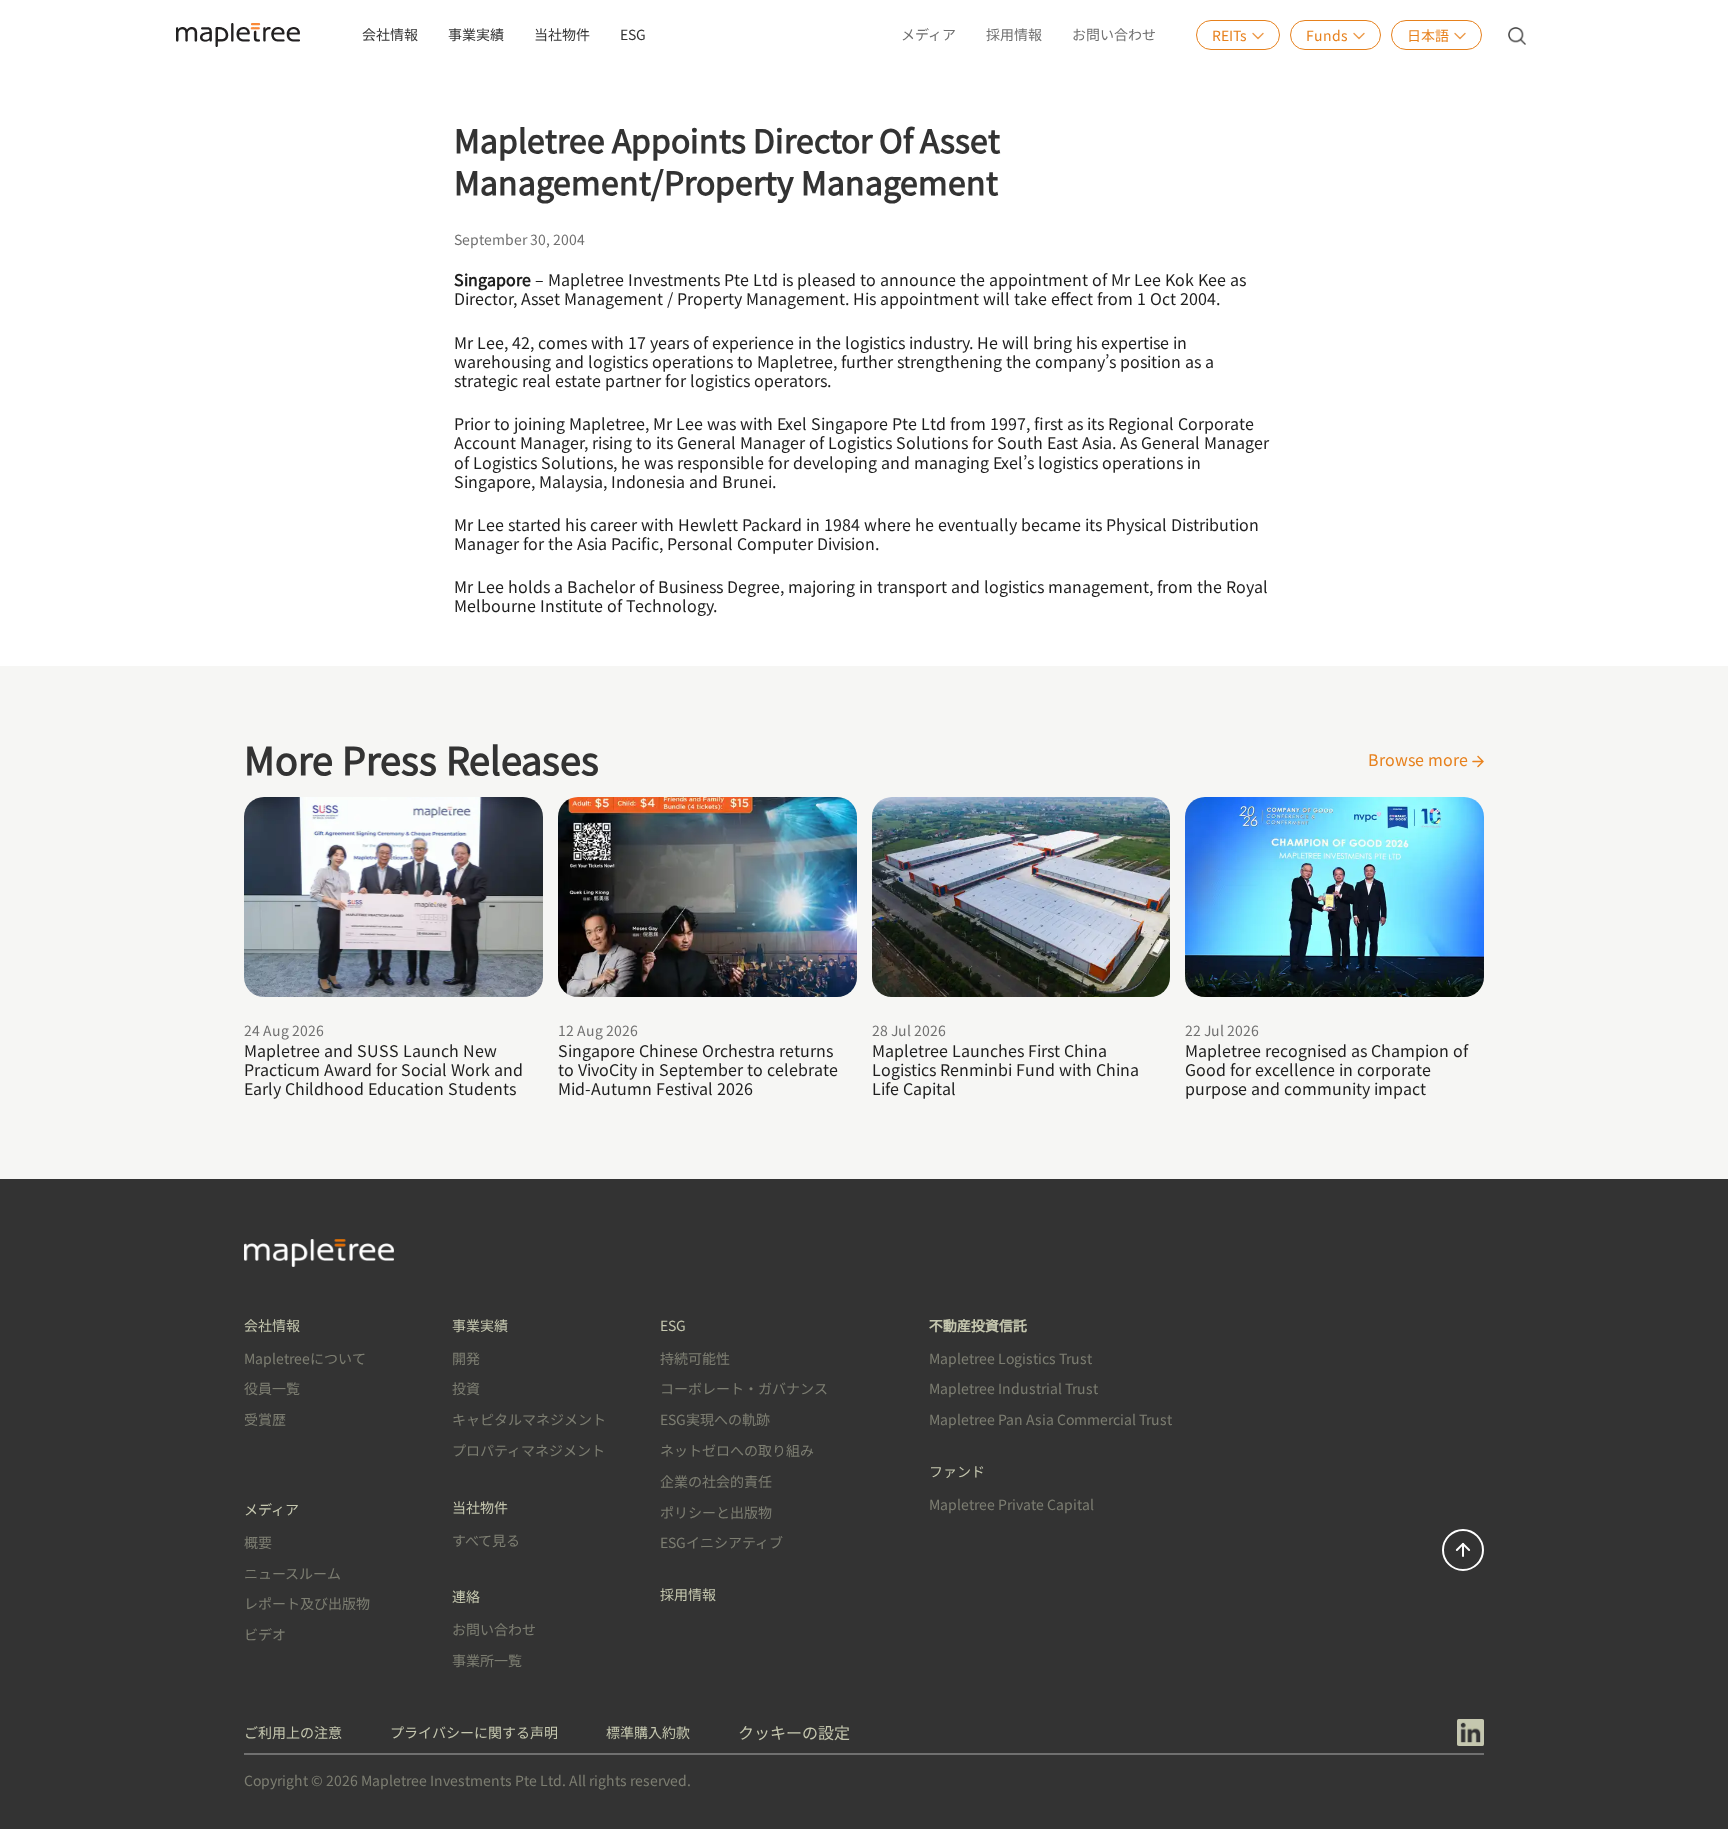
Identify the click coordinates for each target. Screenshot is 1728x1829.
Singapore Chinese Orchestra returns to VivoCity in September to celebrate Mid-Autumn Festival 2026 (698, 1069)
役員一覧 (272, 1388)
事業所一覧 (487, 1660)
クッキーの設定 (794, 1732)
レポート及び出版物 (307, 1603)
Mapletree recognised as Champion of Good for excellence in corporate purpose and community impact (1326, 1069)
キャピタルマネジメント (529, 1419)
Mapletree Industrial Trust (1013, 1388)
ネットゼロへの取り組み (737, 1450)
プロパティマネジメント (528, 1450)
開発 (466, 1358)
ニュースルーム (292, 1573)
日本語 (1428, 35)
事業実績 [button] (476, 34)
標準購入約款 (648, 1732)
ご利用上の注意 (293, 1732)
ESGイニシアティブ (721, 1542)
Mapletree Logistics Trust (1010, 1358)
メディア (928, 34)
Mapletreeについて (305, 1358)
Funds (1327, 35)
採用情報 (1014, 34)
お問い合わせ (1114, 34)
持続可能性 (695, 1358)
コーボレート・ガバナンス (744, 1388)
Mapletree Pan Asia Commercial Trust (1050, 1419)
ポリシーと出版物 (716, 1512)
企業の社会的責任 (716, 1481)
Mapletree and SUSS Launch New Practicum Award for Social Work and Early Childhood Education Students (383, 1069)
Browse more (1420, 759)
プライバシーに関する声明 (474, 1732)
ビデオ (265, 1634)
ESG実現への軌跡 (715, 1419)
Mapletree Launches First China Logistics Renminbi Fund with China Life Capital (1005, 1069)
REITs (1229, 35)
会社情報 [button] (390, 34)
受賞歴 (265, 1419)
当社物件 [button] (562, 34)
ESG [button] (633, 34)
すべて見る (486, 1540)
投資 (466, 1388)
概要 (258, 1542)
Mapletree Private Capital (1011, 1504)
